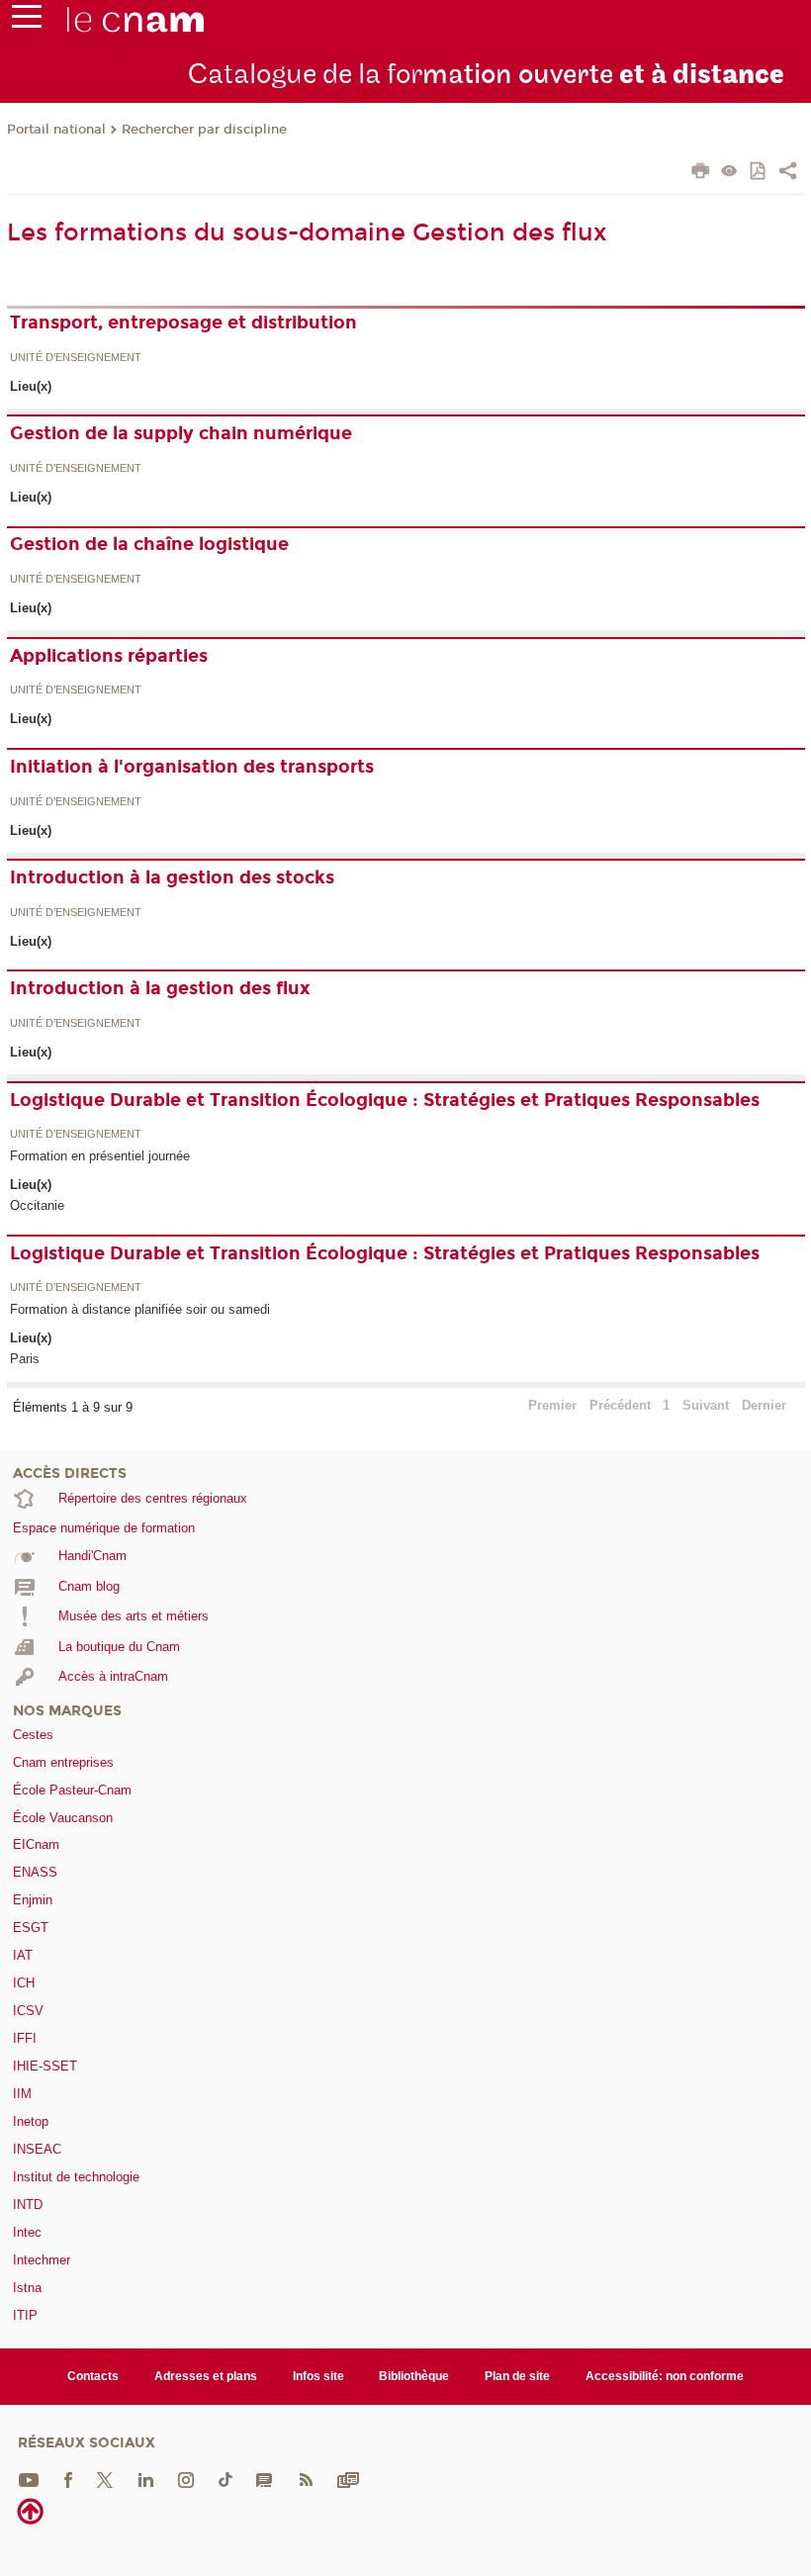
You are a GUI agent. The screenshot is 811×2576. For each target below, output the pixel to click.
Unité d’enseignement (76, 358)
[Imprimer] (701, 173)
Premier (552, 1405)
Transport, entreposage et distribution (183, 322)
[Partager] (788, 173)
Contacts (93, 2376)
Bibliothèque (414, 2376)
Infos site (318, 2376)
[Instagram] (186, 2479)
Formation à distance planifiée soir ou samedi (140, 1309)
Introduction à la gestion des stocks (172, 877)
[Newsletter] (348, 2479)
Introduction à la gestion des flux (160, 988)
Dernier (764, 1405)
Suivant (706, 1405)
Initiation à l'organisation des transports (192, 767)
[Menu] (27, 21)
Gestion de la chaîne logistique (149, 544)
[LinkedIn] (146, 2479)
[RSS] (306, 2479)
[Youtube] (29, 2479)
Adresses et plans (206, 2376)
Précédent (620, 1405)
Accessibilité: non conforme (665, 2376)
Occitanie (37, 1205)
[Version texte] (729, 173)
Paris (25, 1359)
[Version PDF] (759, 173)
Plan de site (517, 2376)
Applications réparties (109, 656)
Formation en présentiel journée (100, 1156)
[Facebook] (68, 2479)
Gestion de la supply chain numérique (181, 433)
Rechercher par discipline (204, 130)
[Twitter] (105, 2479)
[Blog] (264, 2479)
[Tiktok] (225, 2479)
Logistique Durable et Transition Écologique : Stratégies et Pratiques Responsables (385, 1100)
